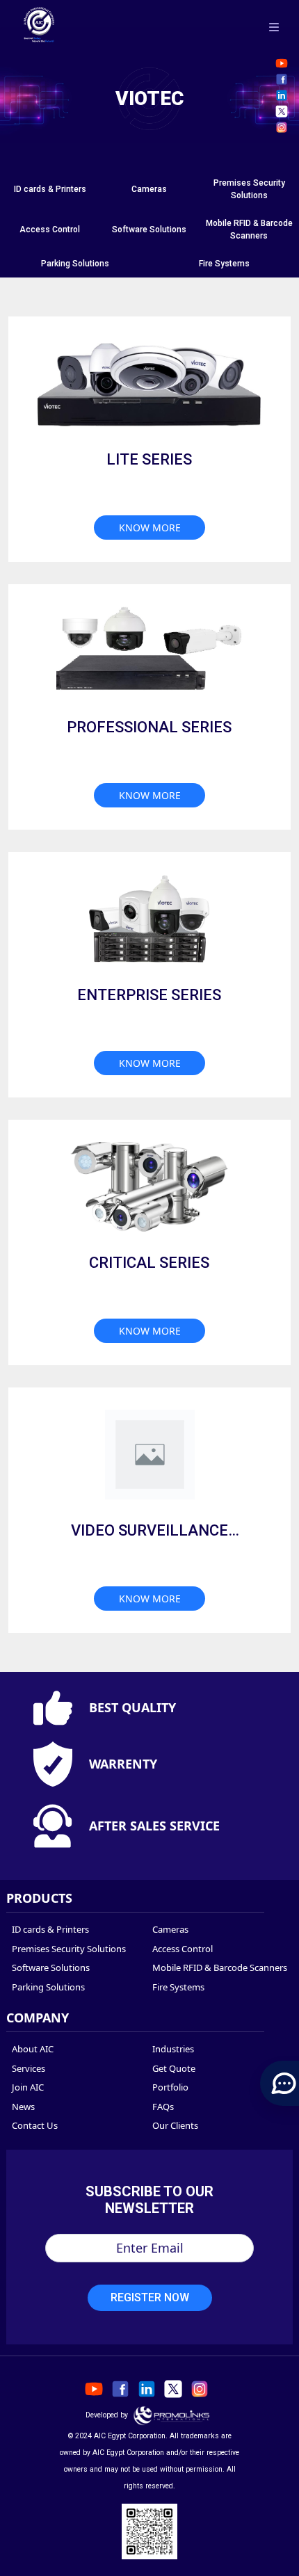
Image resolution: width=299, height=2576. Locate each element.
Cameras (149, 189)
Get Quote (174, 2068)
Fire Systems (224, 264)
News (23, 2107)
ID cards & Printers (50, 189)
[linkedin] (282, 95)
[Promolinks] (172, 2415)
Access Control (50, 230)
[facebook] (282, 79)
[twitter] (282, 111)
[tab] (50, 189)
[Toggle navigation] (274, 26)
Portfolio (170, 2087)
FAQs (163, 2107)
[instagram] (282, 127)
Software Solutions (149, 230)
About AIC (33, 2049)
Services (29, 2068)
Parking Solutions (75, 264)
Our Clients (175, 2125)
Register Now (150, 2297)
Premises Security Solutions (69, 1949)
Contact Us (35, 2125)
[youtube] (282, 63)
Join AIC (28, 2087)
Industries (173, 2049)
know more (150, 528)
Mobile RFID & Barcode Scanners (220, 1967)
